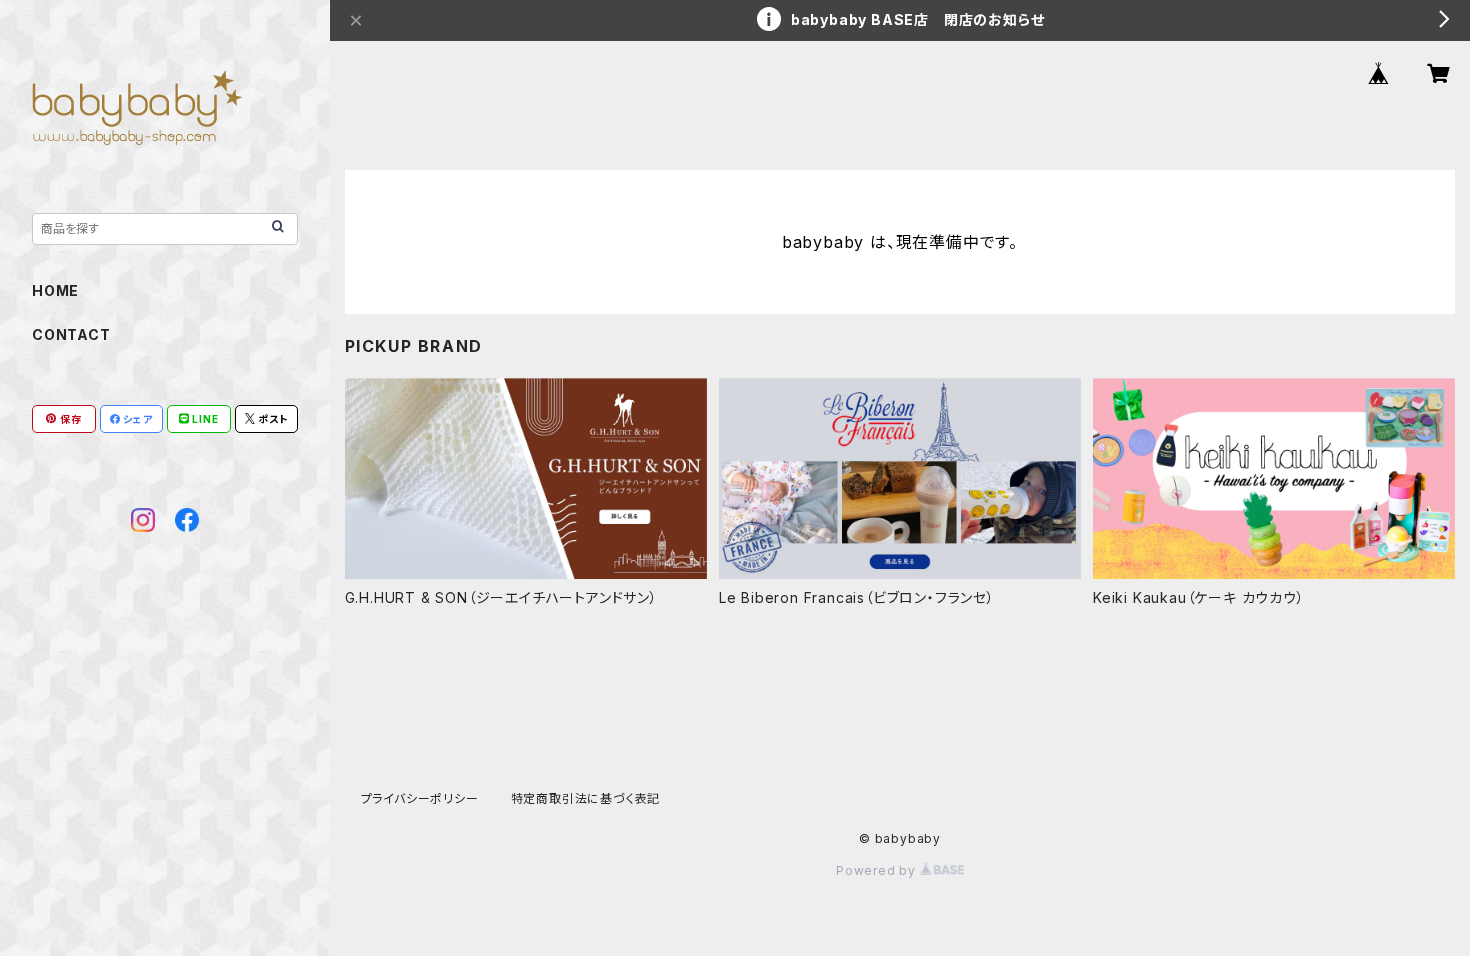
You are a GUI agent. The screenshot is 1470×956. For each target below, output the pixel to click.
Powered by (878, 870)
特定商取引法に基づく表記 (586, 798)
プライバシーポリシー (420, 798)
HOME (55, 290)
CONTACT (71, 334)
